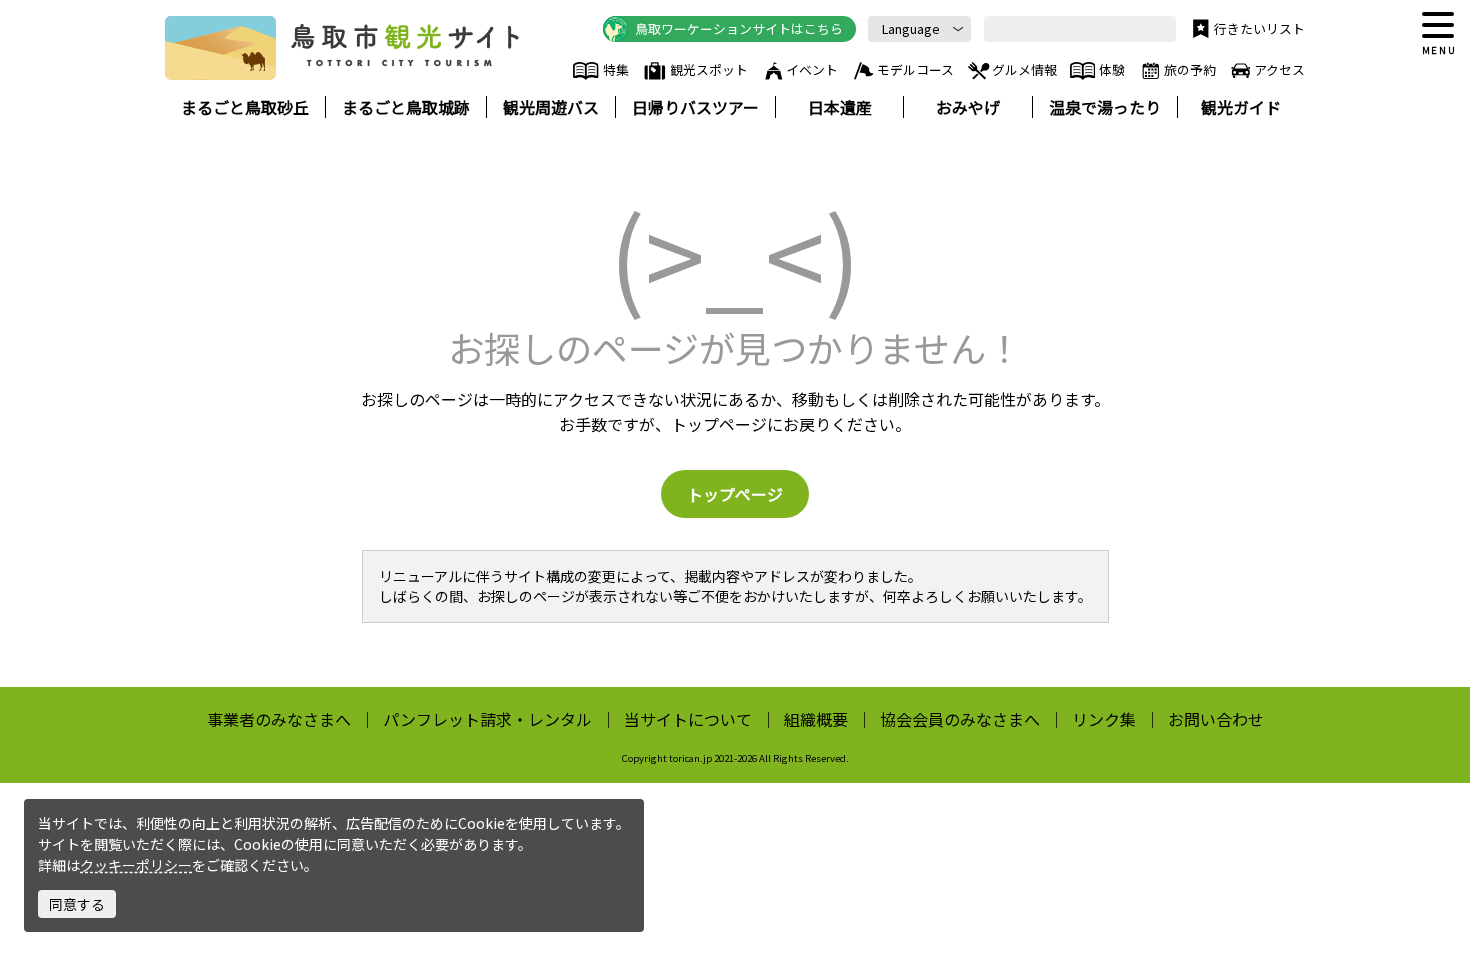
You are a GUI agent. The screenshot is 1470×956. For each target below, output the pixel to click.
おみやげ (968, 107)
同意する (77, 904)
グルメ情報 (1024, 69)
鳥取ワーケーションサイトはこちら (739, 28)
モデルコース (915, 69)
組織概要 (816, 719)
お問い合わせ (1216, 719)
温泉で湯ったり (1105, 107)
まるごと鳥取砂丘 (245, 107)
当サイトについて (688, 719)
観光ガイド (1241, 107)
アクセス (1279, 69)
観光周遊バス (551, 107)
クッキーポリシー (136, 865)
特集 (615, 69)
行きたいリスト (1259, 28)
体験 (1112, 69)
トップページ (735, 494)
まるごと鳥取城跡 (406, 107)
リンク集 (1104, 719)
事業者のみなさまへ (279, 719)
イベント (812, 69)
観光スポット (709, 69)
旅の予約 (1190, 69)
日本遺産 (840, 107)
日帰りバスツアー (695, 107)
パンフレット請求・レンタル (487, 719)
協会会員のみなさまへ (960, 719)
